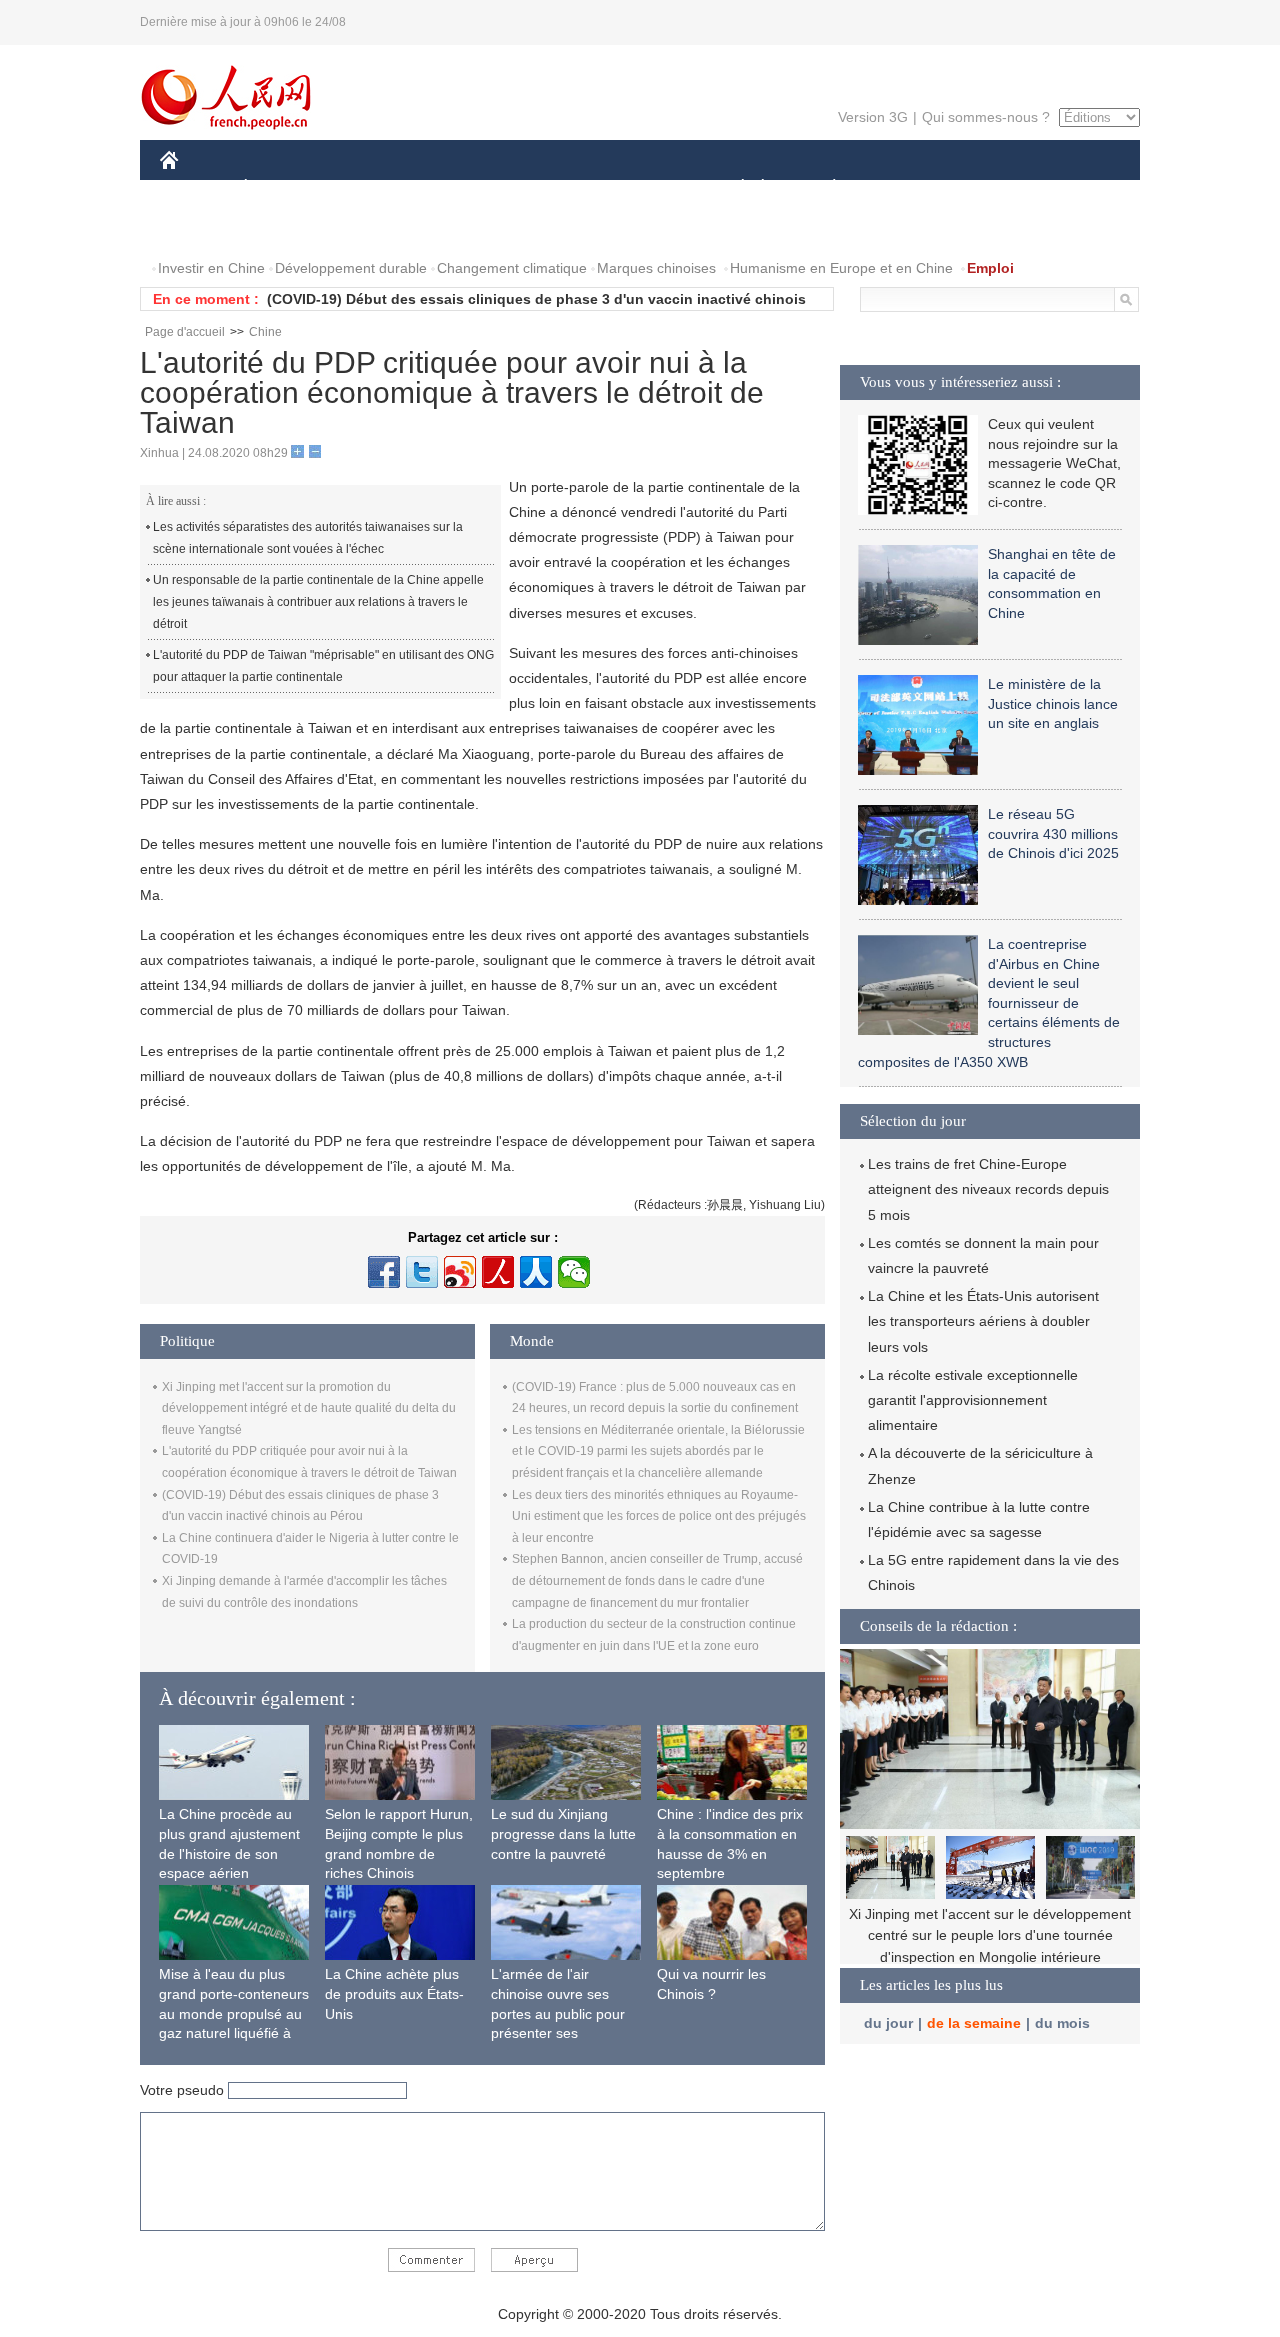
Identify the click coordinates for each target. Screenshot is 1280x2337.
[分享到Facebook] (384, 1272)
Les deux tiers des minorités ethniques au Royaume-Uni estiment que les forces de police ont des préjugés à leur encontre (659, 1516)
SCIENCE (551, 188)
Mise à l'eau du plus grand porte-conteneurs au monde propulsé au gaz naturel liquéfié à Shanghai (234, 2013)
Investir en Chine (211, 268)
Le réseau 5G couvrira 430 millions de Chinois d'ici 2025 (1053, 833)
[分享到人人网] (536, 1272)
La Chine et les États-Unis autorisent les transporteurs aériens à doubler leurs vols (983, 1321)
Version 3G (873, 117)
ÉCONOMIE (283, 188)
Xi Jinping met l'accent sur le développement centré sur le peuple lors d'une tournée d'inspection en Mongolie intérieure (990, 1935)
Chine (265, 332)
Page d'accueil (185, 332)
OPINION (203, 228)
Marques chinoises (656, 268)
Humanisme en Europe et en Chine (841, 268)
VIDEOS (371, 228)
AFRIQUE (461, 188)
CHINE (195, 188)
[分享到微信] (574, 1272)
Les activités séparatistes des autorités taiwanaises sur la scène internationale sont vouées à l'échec (308, 538)
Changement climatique (512, 268)
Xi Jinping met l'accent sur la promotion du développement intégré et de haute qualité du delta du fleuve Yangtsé (309, 1408)
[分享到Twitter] (422, 1272)
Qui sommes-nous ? (986, 117)
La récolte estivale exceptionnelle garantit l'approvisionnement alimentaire (973, 1400)
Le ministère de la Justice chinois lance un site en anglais (1053, 703)
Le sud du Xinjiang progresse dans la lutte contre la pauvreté (563, 1833)
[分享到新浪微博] (460, 1272)
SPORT (905, 188)
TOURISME (991, 188)
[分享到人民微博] (498, 1272)
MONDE (376, 188)
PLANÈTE (823, 188)
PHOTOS (289, 228)
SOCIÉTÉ (733, 188)
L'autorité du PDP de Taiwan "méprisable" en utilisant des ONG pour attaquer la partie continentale (323, 666)
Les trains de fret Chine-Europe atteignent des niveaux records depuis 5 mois (988, 1189)
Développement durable (351, 268)
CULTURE (642, 188)
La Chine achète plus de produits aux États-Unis (394, 1993)
